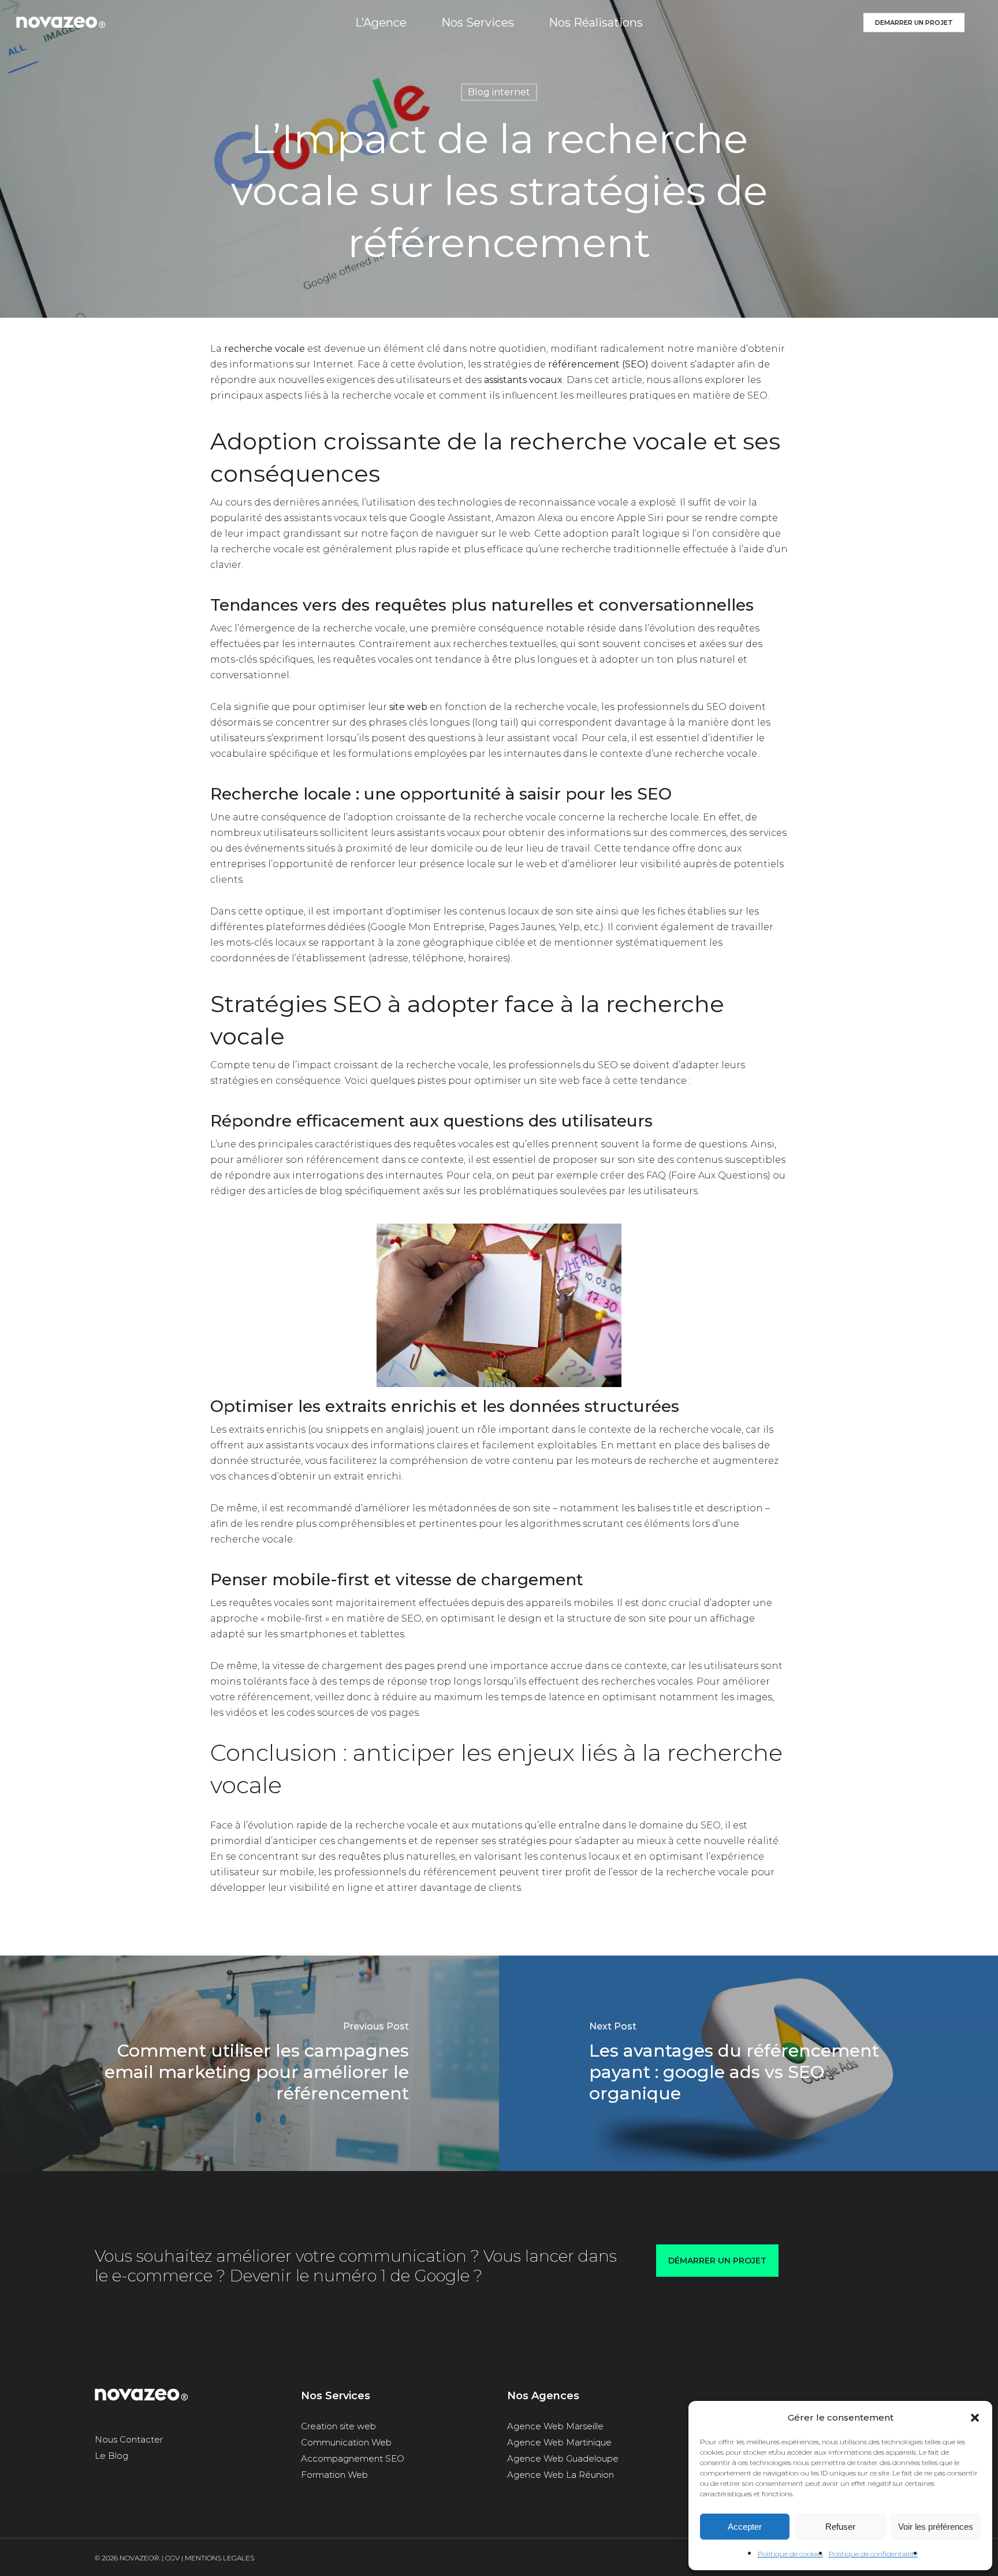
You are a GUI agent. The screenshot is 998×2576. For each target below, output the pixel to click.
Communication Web (346, 2442)
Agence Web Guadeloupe (563, 2458)
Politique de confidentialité (873, 2554)
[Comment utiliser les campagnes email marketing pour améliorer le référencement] (249, 2063)
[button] (975, 2418)
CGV (172, 2558)
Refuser (840, 2527)
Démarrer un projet (717, 2261)
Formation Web (334, 2475)
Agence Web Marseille (555, 2426)
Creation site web (338, 2426)
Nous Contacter (129, 2439)
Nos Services (336, 2396)
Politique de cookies (790, 2554)
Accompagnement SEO (353, 2458)
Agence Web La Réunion (561, 2475)
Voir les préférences (936, 2527)
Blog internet (499, 92)
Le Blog (111, 2456)
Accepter (745, 2527)
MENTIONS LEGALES (219, 2558)
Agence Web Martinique (559, 2442)
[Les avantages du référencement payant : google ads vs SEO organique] (748, 2063)
